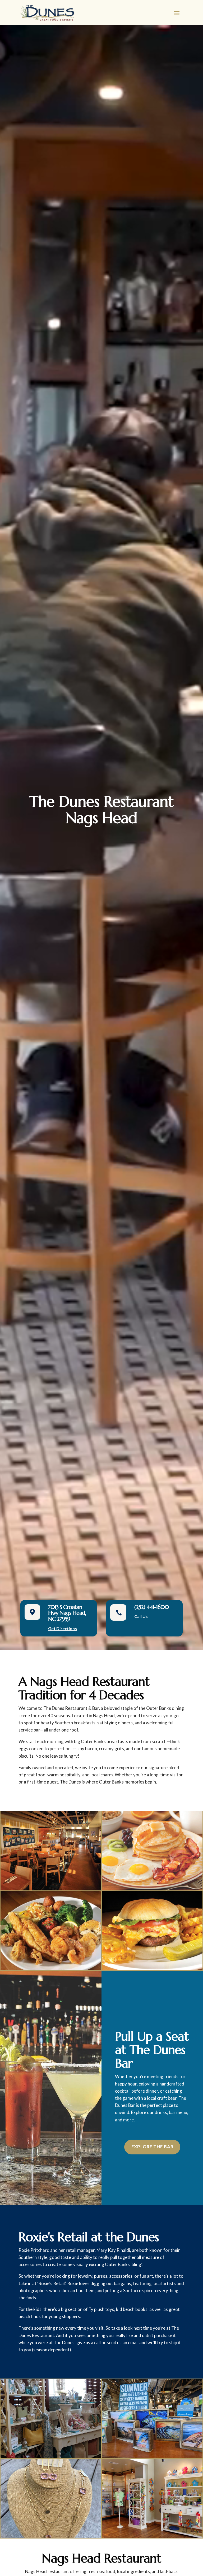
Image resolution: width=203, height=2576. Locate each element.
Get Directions (63, 1628)
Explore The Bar (152, 2147)
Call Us (141, 1616)
